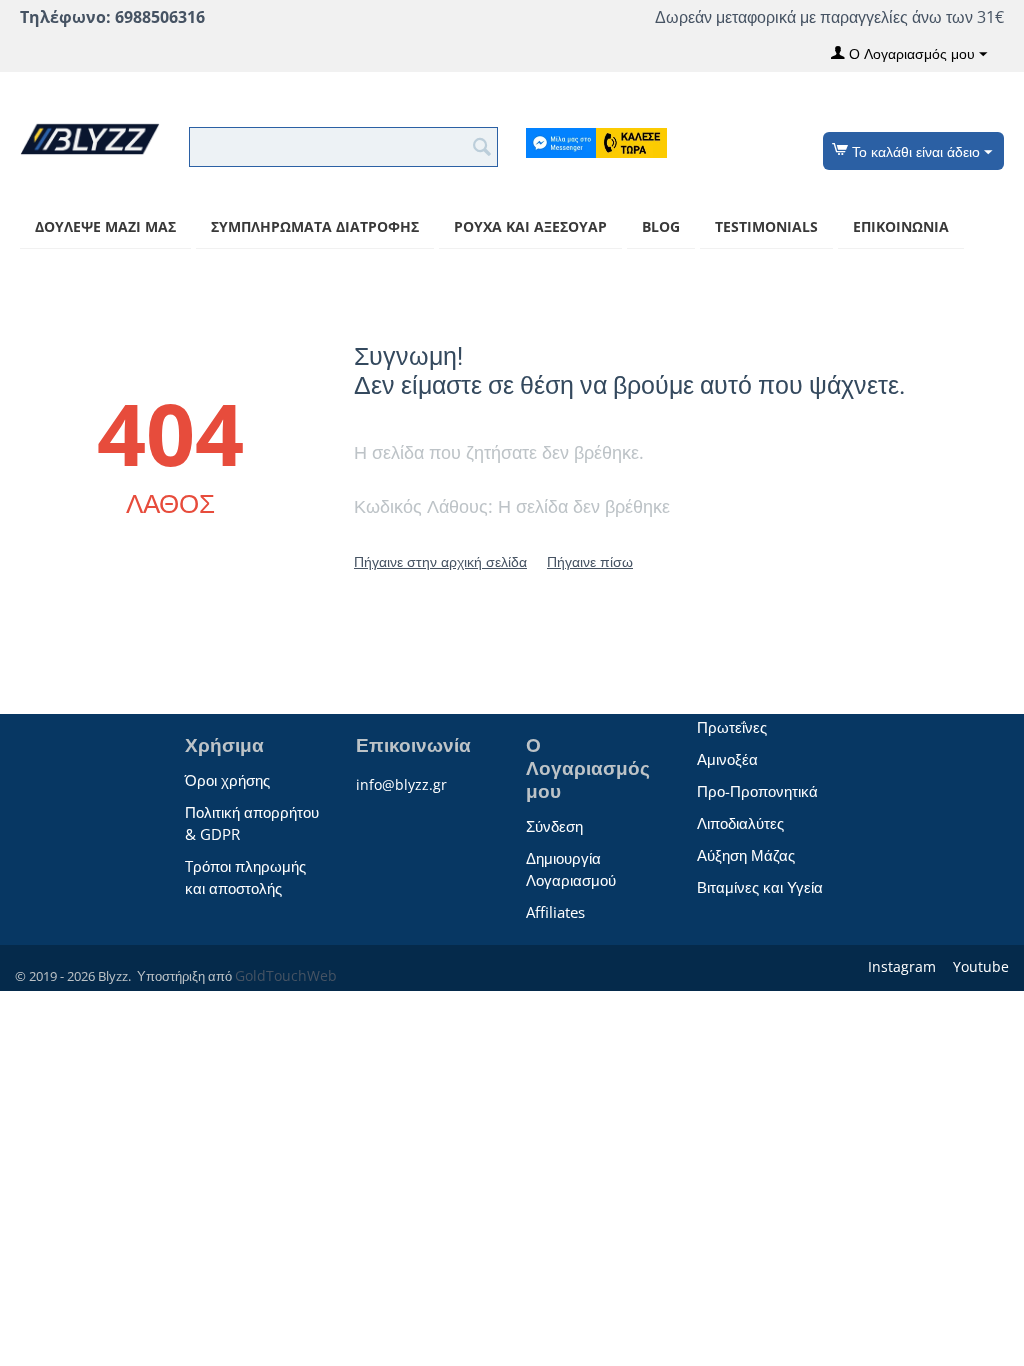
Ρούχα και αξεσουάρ (530, 226)
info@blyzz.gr (401, 784)
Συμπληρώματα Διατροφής (315, 226)
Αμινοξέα (727, 759)
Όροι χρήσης (227, 780)
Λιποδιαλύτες (740, 823)
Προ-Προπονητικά (757, 791)
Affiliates (555, 912)
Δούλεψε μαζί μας (105, 226)
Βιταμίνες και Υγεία (760, 887)
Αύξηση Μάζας (746, 855)
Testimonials (766, 226)
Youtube (979, 966)
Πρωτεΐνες (732, 727)
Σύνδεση (554, 826)
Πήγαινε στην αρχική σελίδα (440, 561)
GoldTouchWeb (286, 975)
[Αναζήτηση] (483, 145)
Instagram (900, 966)
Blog (661, 226)
